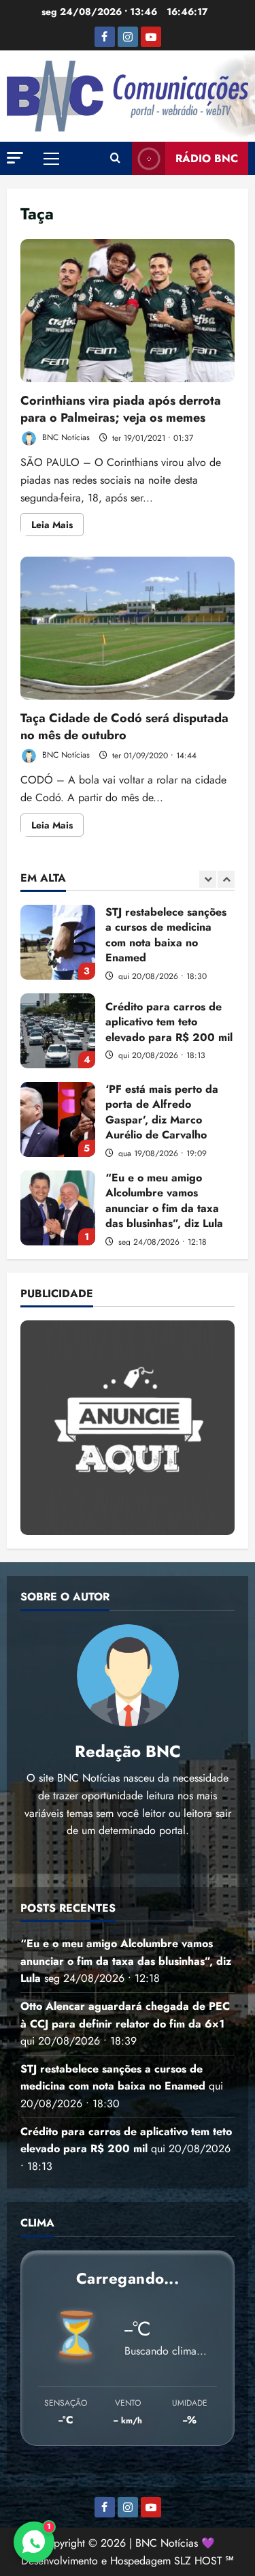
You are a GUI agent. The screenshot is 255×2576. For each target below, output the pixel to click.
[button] (15, 158)
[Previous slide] (208, 879)
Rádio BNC (207, 158)
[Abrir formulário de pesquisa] (115, 159)
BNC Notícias (65, 438)
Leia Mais (57, 527)
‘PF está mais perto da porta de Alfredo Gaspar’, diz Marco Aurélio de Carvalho (58, 1119)
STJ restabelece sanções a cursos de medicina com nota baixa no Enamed (58, 942)
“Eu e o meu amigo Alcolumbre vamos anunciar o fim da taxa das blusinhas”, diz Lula (58, 1208)
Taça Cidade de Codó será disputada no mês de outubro (128, 628)
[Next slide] (226, 879)
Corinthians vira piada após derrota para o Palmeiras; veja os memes (128, 311)
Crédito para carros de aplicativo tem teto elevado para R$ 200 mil (58, 1031)
